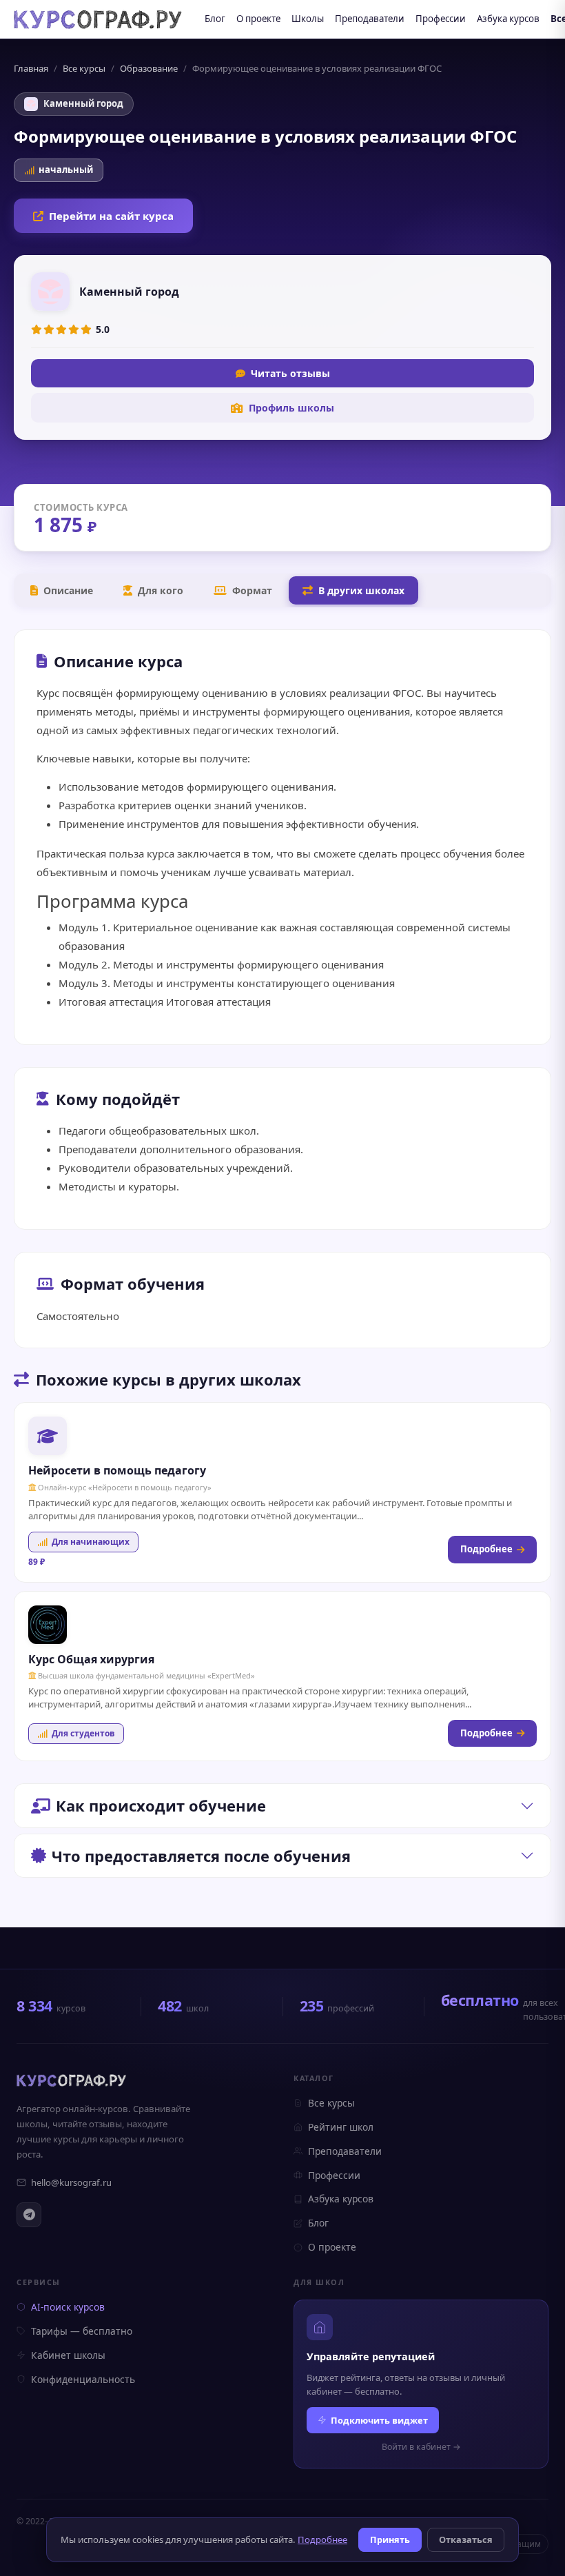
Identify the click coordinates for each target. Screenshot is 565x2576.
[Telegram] (29, 2215)
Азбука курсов (508, 19)
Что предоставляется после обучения (201, 1856)
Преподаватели (370, 19)
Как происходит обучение (161, 1805)
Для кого (161, 590)
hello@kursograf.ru (71, 2182)
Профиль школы (291, 408)
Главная (31, 68)
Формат (252, 590)
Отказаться (466, 2539)
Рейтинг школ (341, 2127)
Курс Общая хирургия (91, 1659)
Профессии (441, 19)
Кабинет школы (68, 2355)
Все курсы (84, 68)
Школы (308, 19)
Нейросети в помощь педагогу (117, 1470)
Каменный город (83, 103)
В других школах (361, 590)
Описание (68, 590)
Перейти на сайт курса (111, 216)
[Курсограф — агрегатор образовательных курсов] (72, 2080)
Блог (215, 19)
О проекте (258, 19)
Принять (390, 2539)
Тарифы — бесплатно (82, 2331)
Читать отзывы (290, 373)
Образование (149, 68)
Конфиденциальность (83, 2379)
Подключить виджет (379, 2420)
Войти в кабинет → (421, 2447)
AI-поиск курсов (68, 2307)
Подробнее (486, 1549)
